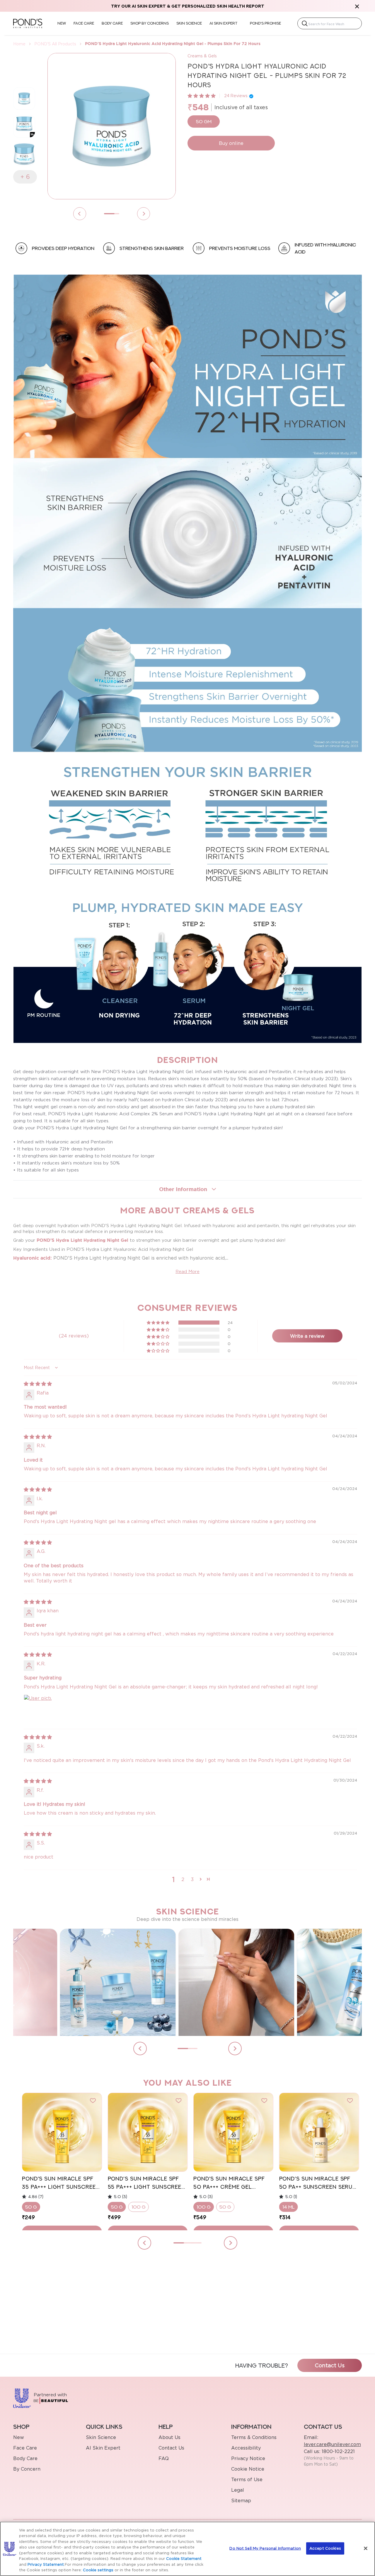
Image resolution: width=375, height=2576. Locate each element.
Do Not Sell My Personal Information (265, 2548)
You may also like (188, 2083)
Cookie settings (98, 2570)
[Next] (144, 214)
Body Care (25, 2458)
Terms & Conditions (254, 2437)
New (19, 2437)
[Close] (366, 2548)
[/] (28, 23)
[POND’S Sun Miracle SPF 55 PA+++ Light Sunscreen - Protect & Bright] (148, 2132)
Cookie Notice (248, 2469)
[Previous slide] (140, 2049)
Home (19, 44)
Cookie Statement (184, 2558)
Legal (238, 2490)
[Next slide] (235, 2049)
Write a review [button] (307, 1336)
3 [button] (192, 1879)
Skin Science (101, 2437)
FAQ (164, 2458)
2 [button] (183, 1879)
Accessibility (246, 2448)
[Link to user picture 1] (38, 1709)
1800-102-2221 (337, 2451)
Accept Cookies (325, 2548)
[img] (38, 1384)
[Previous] (80, 214)
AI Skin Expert (103, 2448)
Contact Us (330, 2365)
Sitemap (241, 2500)
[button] (202, 96)
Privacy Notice (248, 2458)
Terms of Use (247, 2479)
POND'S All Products (55, 44)
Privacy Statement (46, 2564)
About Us (169, 2437)
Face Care (25, 2448)
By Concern (27, 2469)
